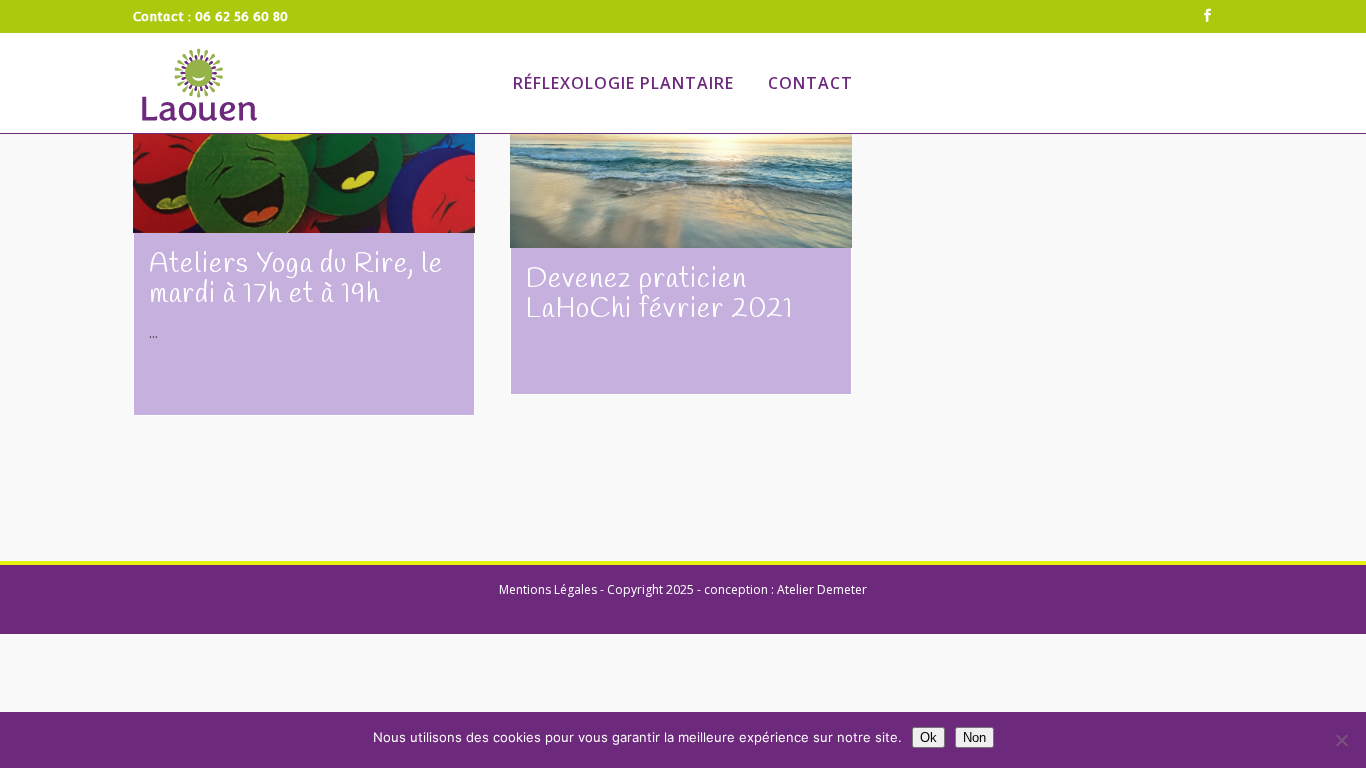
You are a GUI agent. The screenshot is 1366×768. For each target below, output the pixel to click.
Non (974, 737)
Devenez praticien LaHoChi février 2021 (659, 294)
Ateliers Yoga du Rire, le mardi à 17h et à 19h (296, 279)
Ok (928, 737)
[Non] (1341, 740)
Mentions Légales (548, 589)
